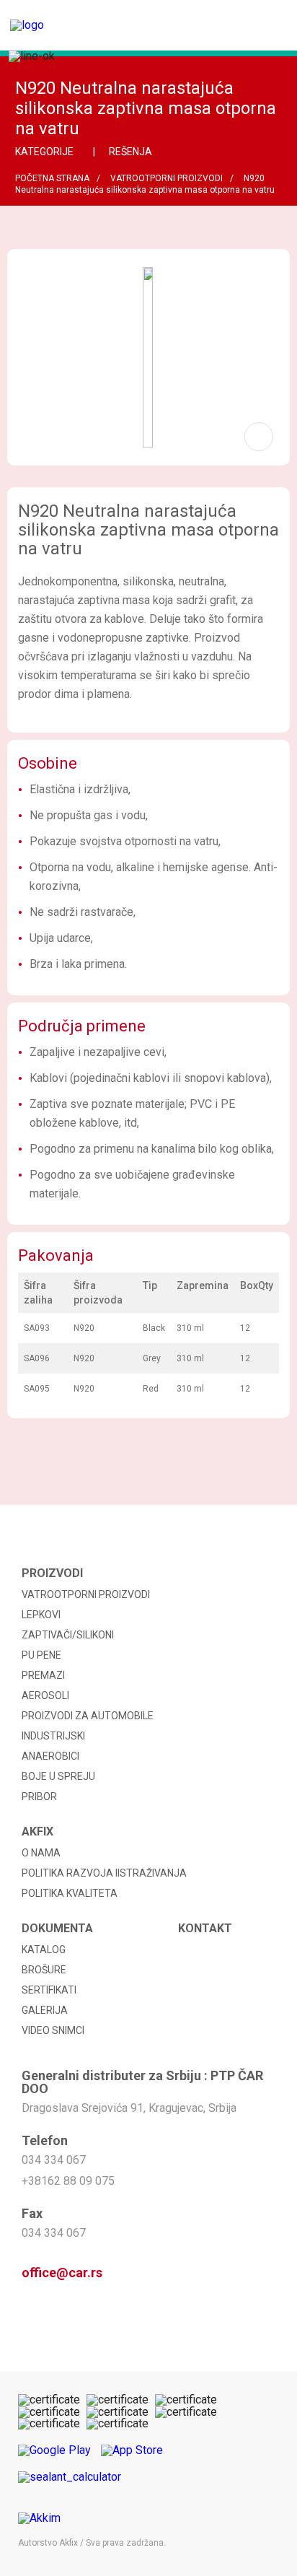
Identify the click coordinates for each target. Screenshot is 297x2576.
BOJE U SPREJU (58, 1776)
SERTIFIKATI (49, 1990)
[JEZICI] (225, 32)
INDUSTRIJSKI (53, 1736)
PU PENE (41, 1655)
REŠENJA (132, 152)
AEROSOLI (45, 1695)
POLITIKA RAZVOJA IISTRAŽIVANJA (104, 1873)
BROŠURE (44, 1970)
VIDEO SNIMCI (53, 2030)
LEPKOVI (41, 1615)
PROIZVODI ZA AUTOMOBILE (88, 1716)
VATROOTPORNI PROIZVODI (167, 178)
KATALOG (44, 1950)
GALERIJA (45, 2010)
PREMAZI (43, 1675)
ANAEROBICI (50, 1756)
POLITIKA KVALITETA (70, 1893)
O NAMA (41, 1853)
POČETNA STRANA (52, 178)
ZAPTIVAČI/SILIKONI (68, 1635)
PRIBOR (39, 1796)
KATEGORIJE (45, 152)
